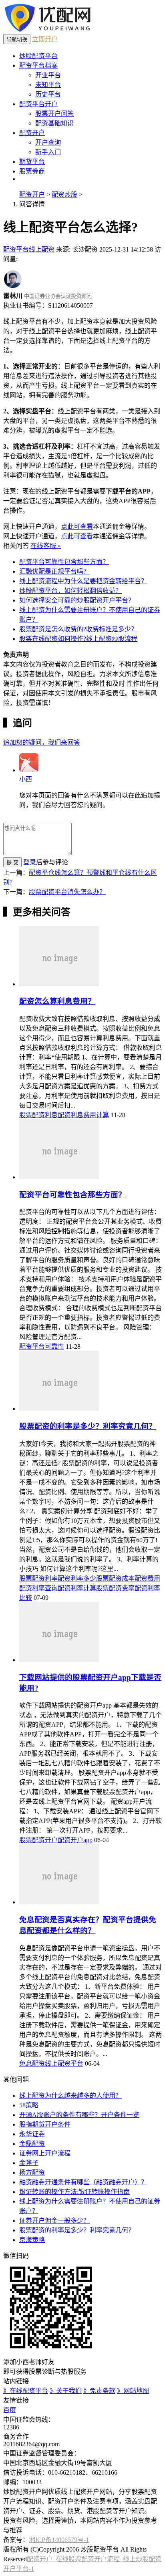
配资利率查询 (38, 1588)
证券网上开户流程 (45, 2153)
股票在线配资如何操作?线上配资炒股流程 (78, 639)
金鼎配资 (32, 2144)
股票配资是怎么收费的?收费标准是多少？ (78, 629)
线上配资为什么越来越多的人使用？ (70, 2096)
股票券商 (32, 171)
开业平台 (48, 75)
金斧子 (29, 2163)
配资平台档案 (38, 65)
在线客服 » (46, 546)
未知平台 (48, 85)
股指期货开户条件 (45, 2124)
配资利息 (70, 1115)
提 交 (12, 863)
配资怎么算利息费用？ (57, 1001)
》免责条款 (99, 2391)
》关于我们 (66, 2391)
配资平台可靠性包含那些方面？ (64, 562)
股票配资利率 (38, 1578)
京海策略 (32, 2240)
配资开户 (32, 133)
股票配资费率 (115, 1588)
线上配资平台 (64, 2063)
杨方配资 (32, 2172)
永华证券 (32, 2134)
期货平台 (32, 162)
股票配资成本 (115, 1578)
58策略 (29, 2105)
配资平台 (16, 249)
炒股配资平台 (38, 56)
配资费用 (147, 1578)
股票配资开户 (38, 1840)
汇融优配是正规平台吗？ (54, 571)
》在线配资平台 (26, 2391)
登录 (30, 862)
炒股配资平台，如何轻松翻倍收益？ (70, 591)
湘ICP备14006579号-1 (59, 2540)
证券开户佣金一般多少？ (54, 2221)
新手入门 (48, 152)
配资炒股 (64, 194)
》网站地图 (133, 2391)
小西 (26, 779)
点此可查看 (77, 527)
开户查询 (48, 142)
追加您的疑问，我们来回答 (42, 742)
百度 (10, 2410)
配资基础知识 (54, 123)
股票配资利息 (38, 1115)
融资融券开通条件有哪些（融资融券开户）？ (83, 2182)
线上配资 (42, 249)
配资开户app (75, 1840)
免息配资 (32, 2063)
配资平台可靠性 (42, 1346)
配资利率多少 (77, 1578)
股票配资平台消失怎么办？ (67, 892)
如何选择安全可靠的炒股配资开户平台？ (77, 600)
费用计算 (96, 1115)
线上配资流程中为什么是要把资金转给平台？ (83, 581)
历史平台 (48, 94)
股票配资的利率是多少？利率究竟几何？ (88, 1426)
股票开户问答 (54, 114)
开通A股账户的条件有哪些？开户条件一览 (79, 2115)
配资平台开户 (38, 104)
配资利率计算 (77, 1588)
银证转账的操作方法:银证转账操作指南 (74, 2192)
